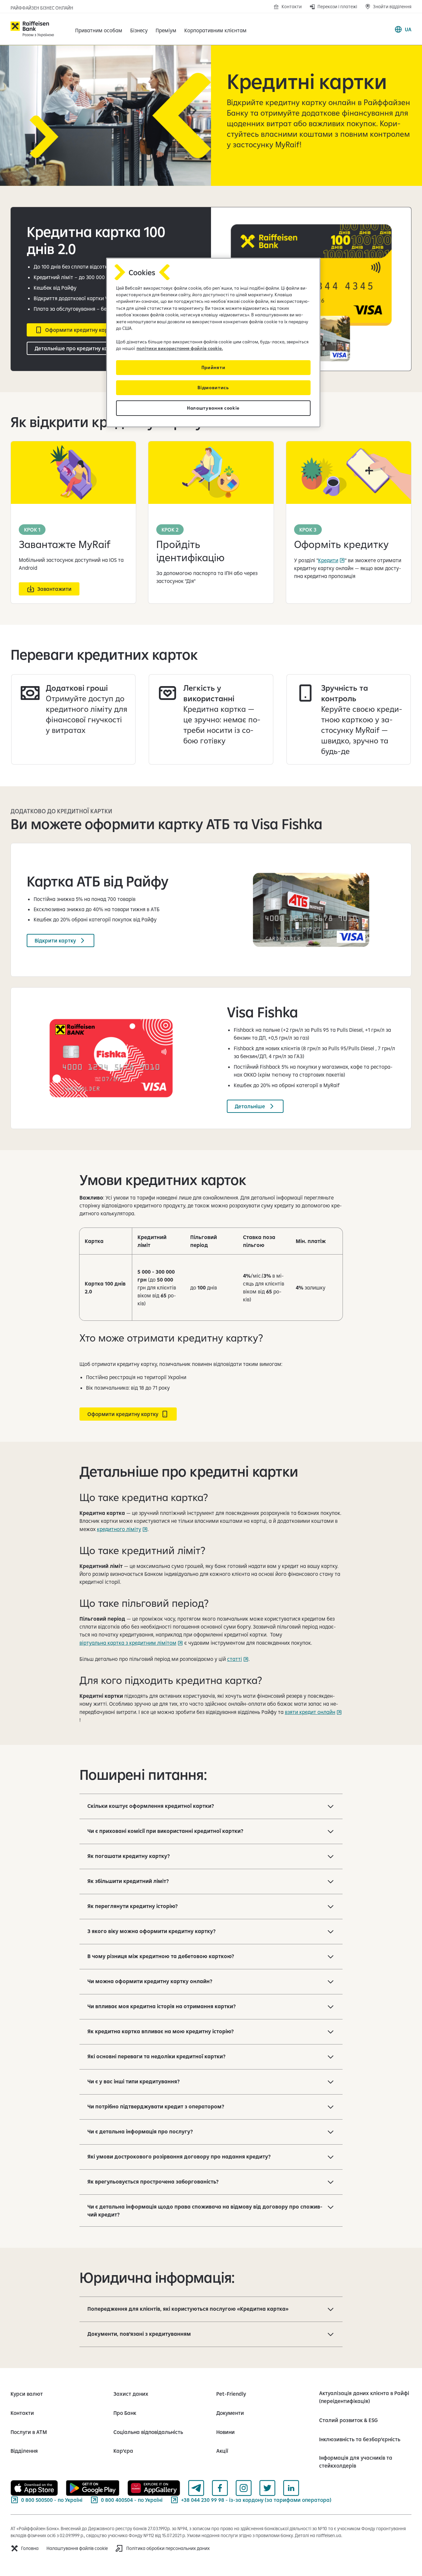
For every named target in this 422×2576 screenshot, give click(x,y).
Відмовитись (213, 388)
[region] (213, 343)
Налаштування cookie (213, 408)
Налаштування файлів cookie (77, 2548)
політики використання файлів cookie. (180, 348)
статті (235, 1659)
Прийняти (213, 367)
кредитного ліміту (119, 1529)
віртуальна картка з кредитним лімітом (128, 1643)
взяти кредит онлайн (310, 1712)
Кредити (328, 560)
